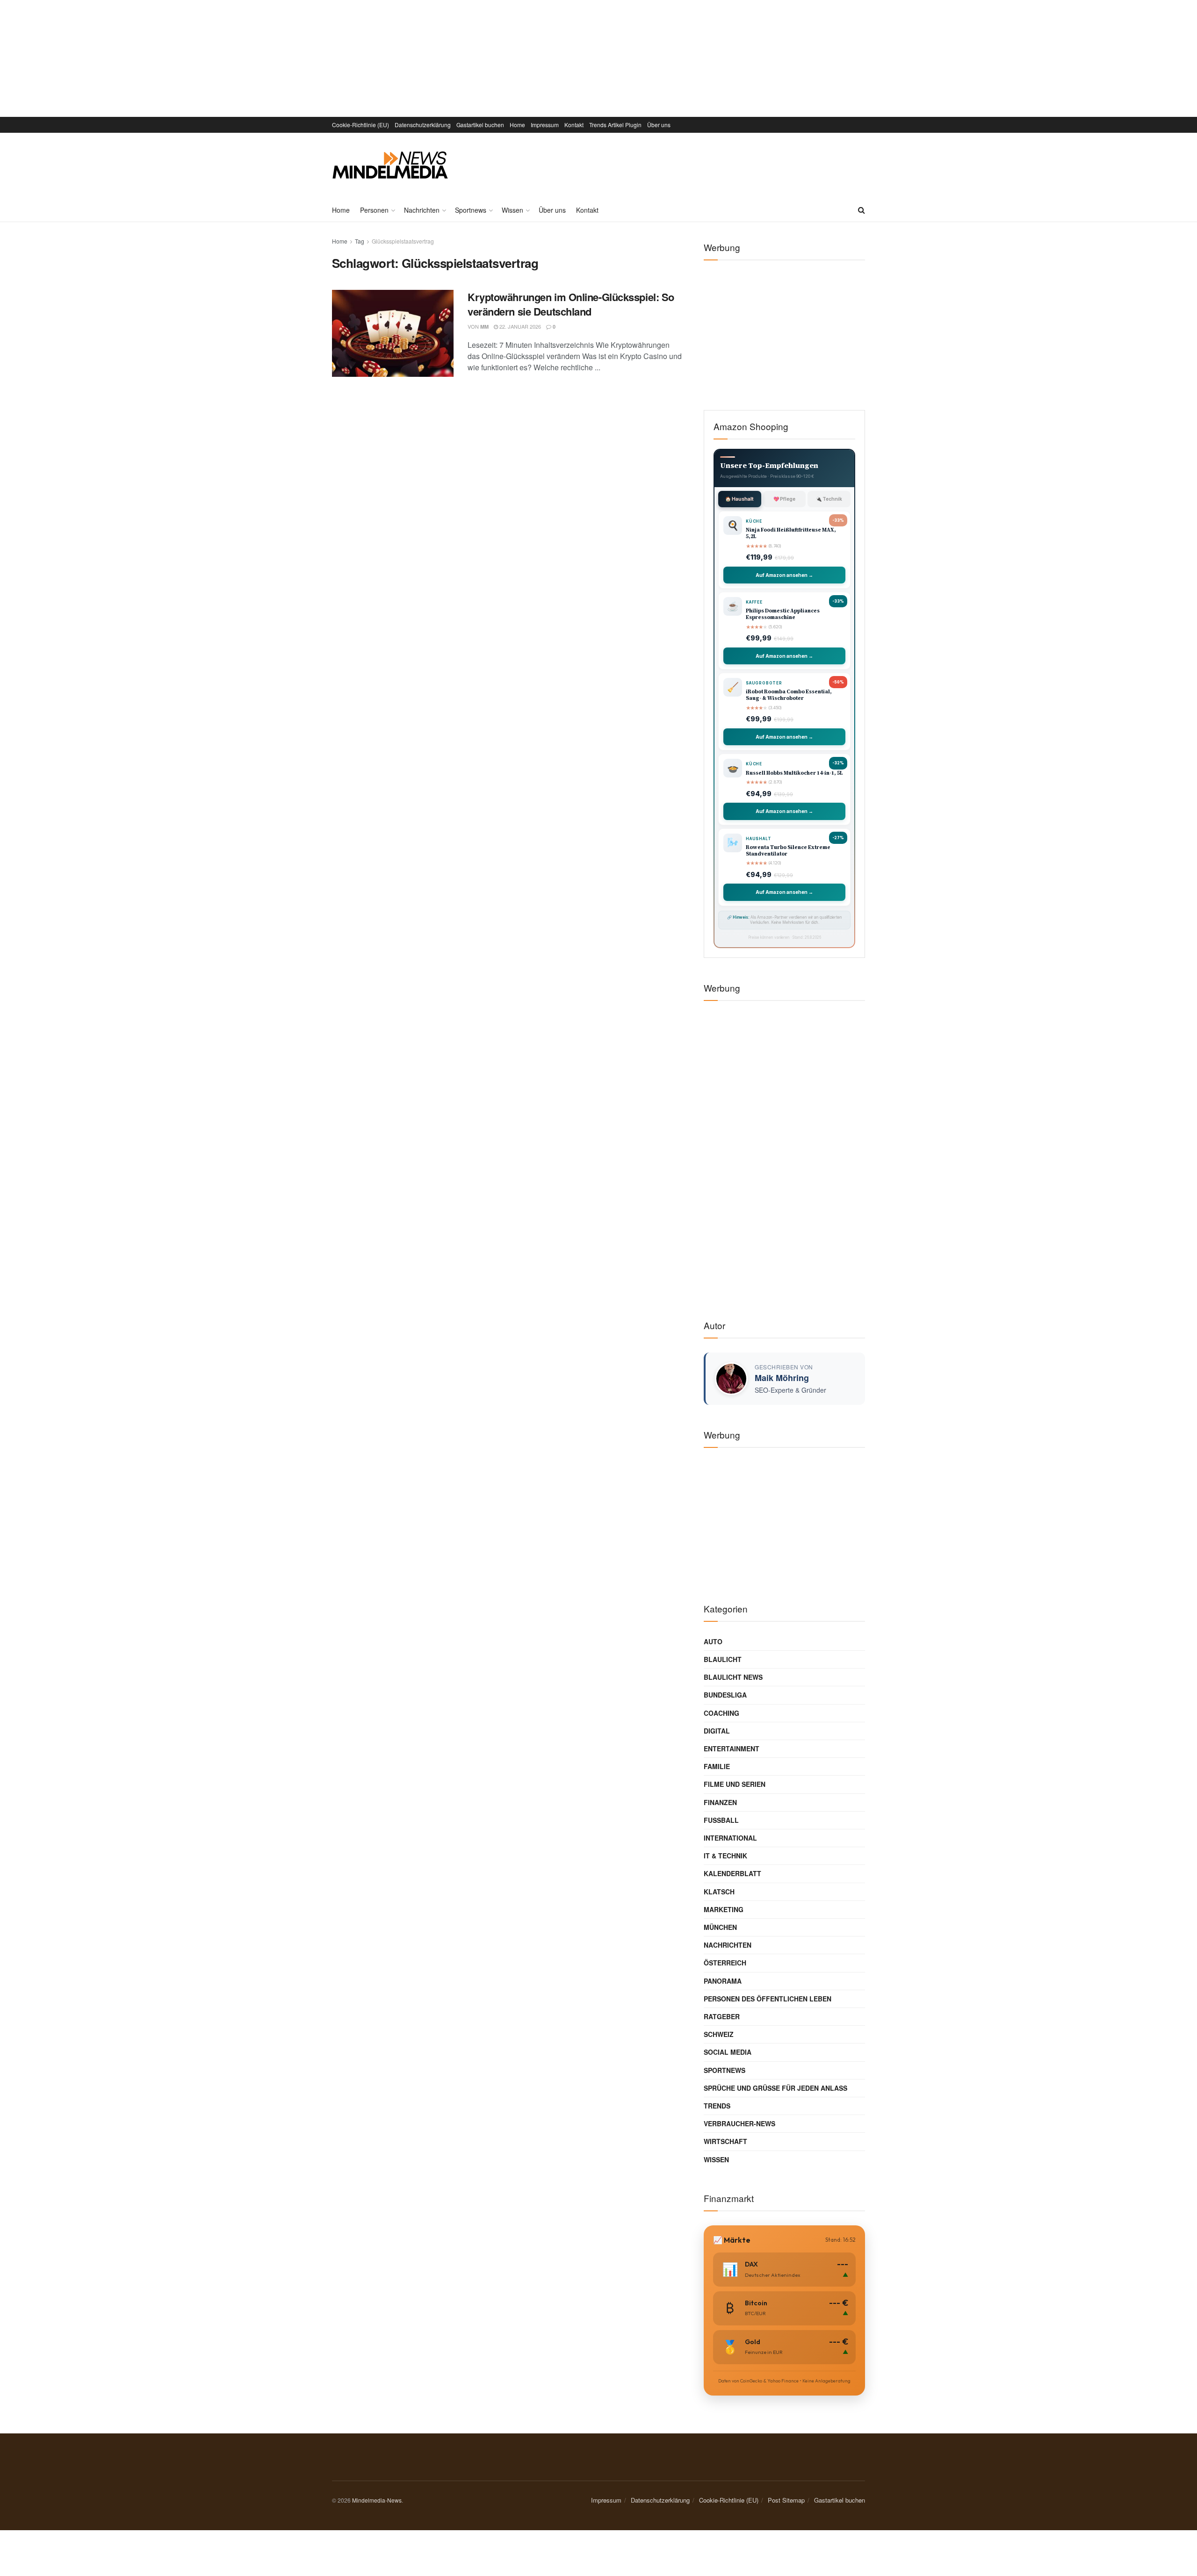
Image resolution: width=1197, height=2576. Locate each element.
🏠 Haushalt (739, 499)
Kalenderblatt (732, 1873)
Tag (360, 241)
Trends (717, 2106)
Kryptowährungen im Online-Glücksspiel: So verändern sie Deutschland (571, 304)
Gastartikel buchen (480, 125)
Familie (717, 1766)
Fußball (721, 1820)
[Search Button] (862, 210)
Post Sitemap (786, 2500)
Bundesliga (725, 1695)
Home (517, 125)
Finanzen (720, 1802)
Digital (717, 1731)
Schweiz (719, 2034)
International (730, 1838)
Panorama (723, 1981)
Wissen (512, 210)
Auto (713, 1641)
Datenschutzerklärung (423, 125)
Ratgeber (722, 2016)
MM (484, 327)
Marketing (724, 1909)
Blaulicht (723, 1659)
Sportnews (471, 210)
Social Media (728, 2052)
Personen (374, 210)
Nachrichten (422, 210)
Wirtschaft (725, 2141)
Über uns (659, 125)
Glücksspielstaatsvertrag (403, 241)
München (720, 1927)
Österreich (725, 1963)
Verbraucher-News (739, 2123)
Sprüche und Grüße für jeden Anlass (775, 2088)
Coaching (721, 1713)
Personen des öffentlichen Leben (768, 1999)
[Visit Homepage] (390, 165)
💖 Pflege (784, 499)
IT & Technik (725, 1856)
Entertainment (732, 1749)
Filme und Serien (735, 1784)
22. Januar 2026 (519, 326)
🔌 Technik (829, 499)
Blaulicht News (733, 1677)
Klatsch (719, 1892)
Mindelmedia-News (377, 2500)
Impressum (545, 125)
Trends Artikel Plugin (615, 125)
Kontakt (574, 125)
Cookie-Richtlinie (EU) (361, 125)
